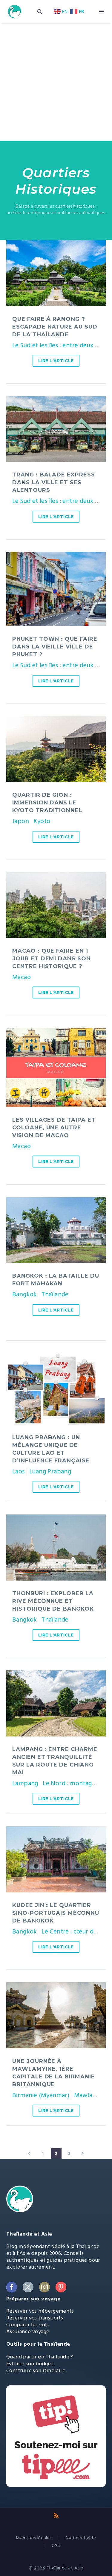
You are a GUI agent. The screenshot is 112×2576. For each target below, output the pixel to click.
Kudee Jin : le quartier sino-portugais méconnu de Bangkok (56, 1913)
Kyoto (42, 821)
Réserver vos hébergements (40, 2311)
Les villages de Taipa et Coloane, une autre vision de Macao (54, 1128)
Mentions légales (34, 2538)
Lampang (25, 1783)
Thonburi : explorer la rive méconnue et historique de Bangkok (53, 1601)
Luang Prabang (50, 1471)
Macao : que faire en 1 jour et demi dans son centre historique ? (52, 959)
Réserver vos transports (35, 2318)
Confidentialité (80, 2538)
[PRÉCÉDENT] (30, 2153)
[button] (40, 12)
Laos (19, 1471)
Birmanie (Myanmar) (41, 2095)
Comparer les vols (28, 2325)
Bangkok (25, 1294)
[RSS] (56, 2516)
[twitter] (28, 2287)
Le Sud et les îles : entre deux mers (60, 345)
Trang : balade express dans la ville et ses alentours (54, 482)
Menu (102, 12)
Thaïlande (55, 1294)
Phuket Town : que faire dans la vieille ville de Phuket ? (55, 647)
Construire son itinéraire (36, 2371)
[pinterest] (61, 2287)
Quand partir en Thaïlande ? (40, 2357)
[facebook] (11, 2287)
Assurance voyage (28, 2332)
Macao (22, 977)
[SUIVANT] (82, 2153)
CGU (56, 2546)
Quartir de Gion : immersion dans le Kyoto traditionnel (47, 803)
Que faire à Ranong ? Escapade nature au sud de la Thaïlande (55, 327)
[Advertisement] (56, 82)
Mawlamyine (92, 2095)
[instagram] (44, 2287)
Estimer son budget (30, 2364)
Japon (21, 821)
